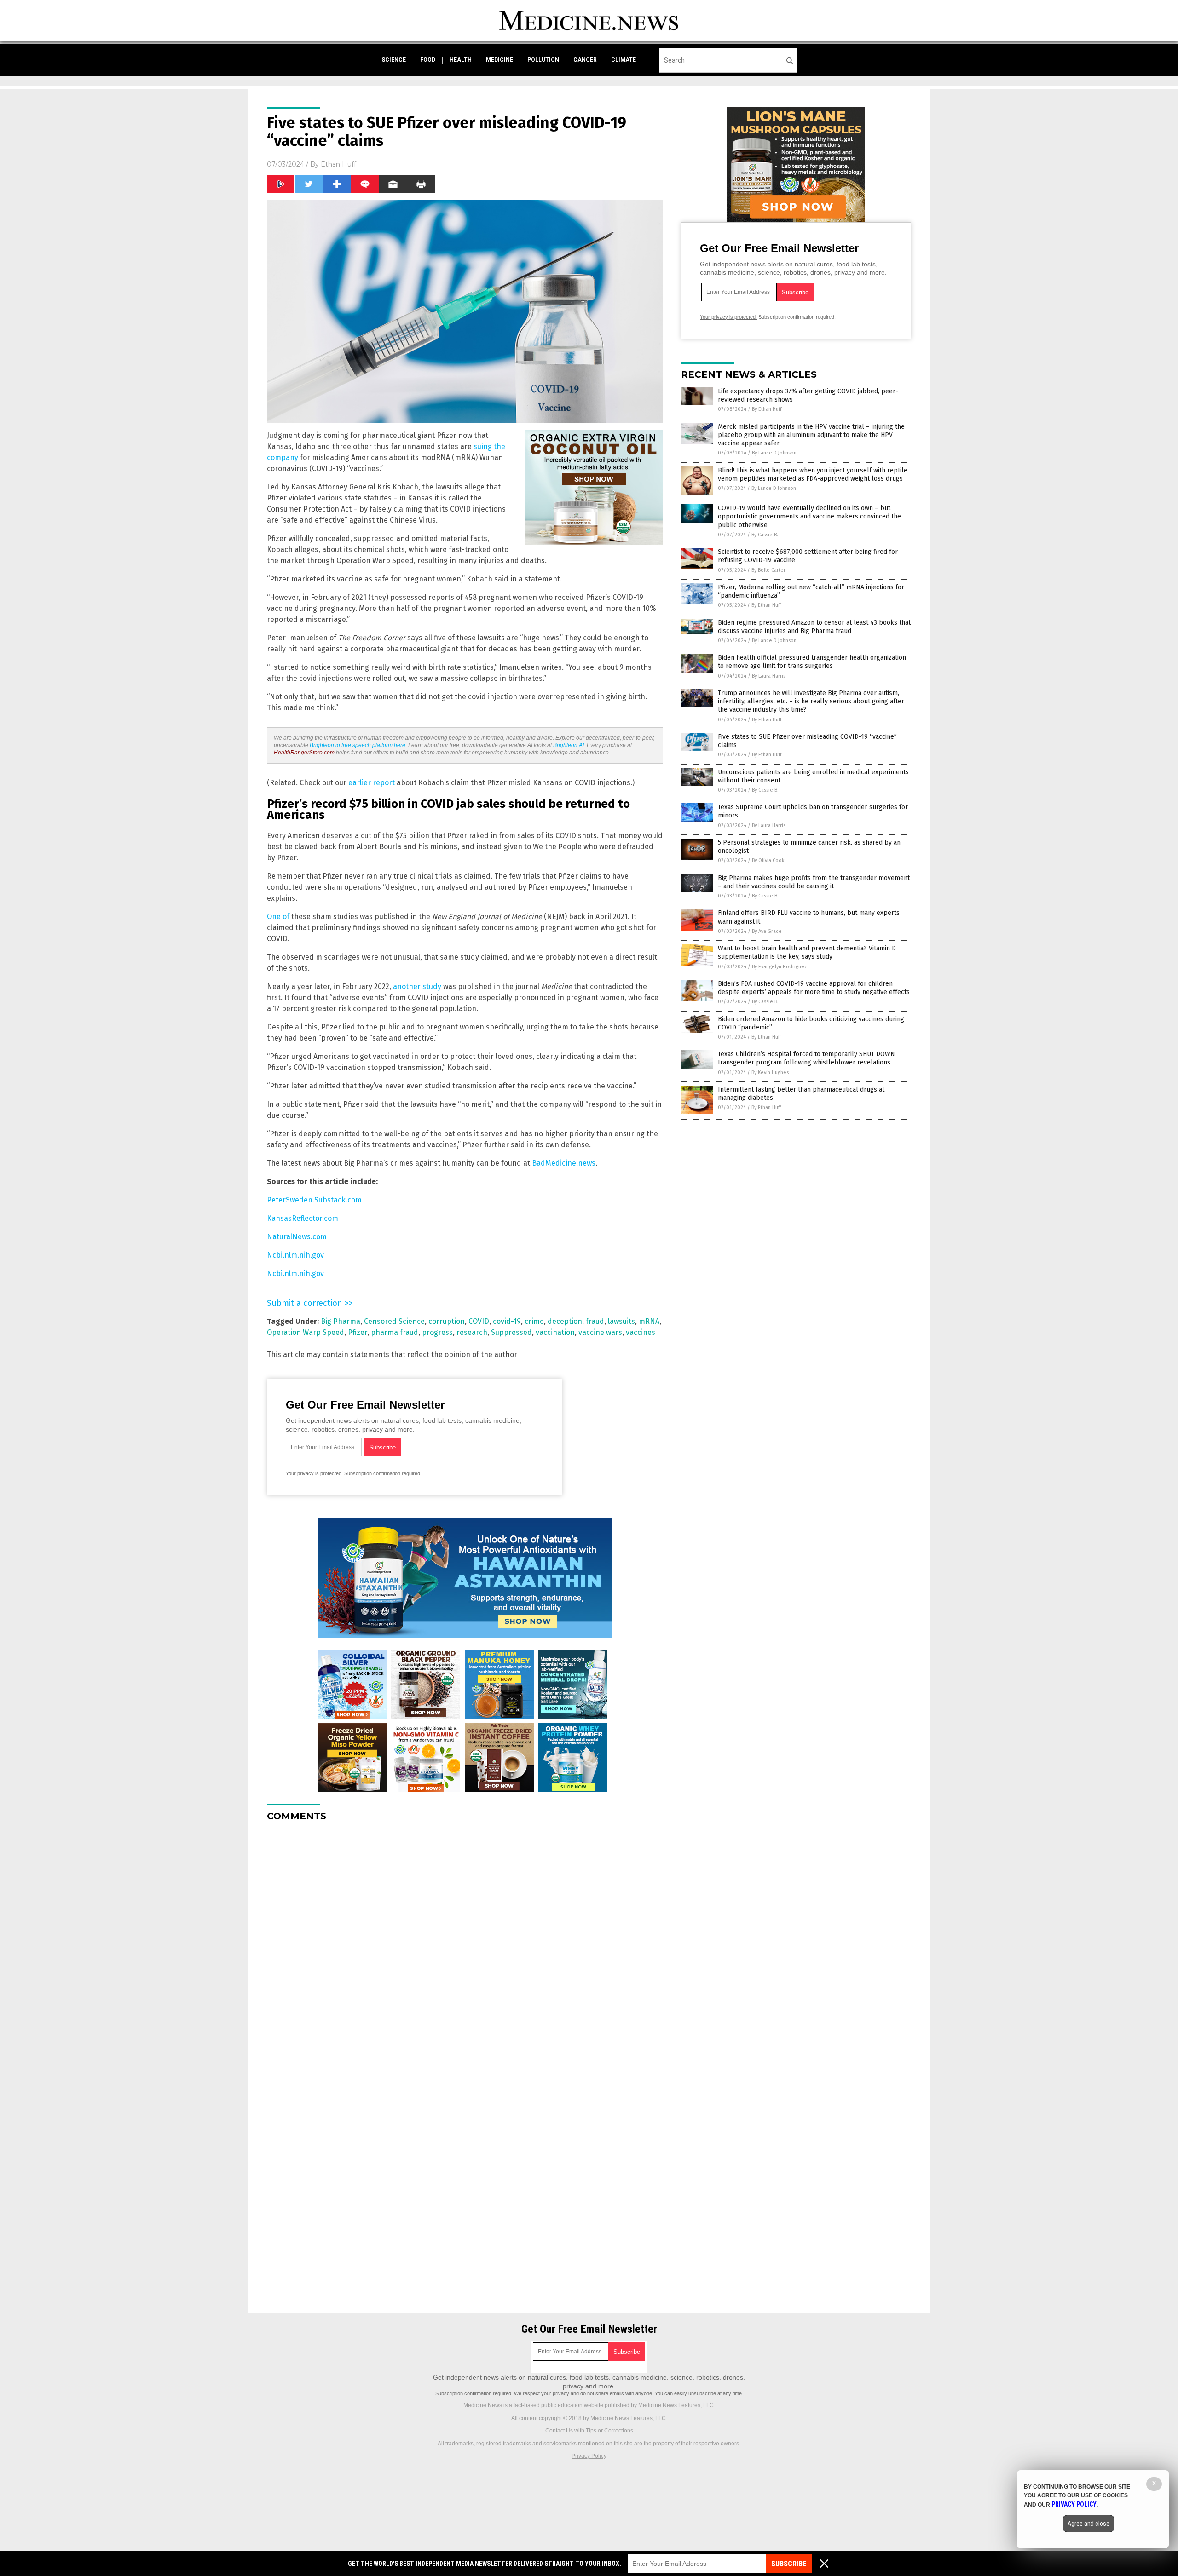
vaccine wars (600, 1332)
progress (437, 1332)
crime (534, 1321)
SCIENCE (394, 60)
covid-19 (507, 1321)
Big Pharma (341, 1321)
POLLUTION (543, 60)
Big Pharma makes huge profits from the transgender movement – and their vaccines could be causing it (814, 882)
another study (417, 986)
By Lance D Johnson (774, 453)
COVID (479, 1321)
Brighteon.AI (569, 745)
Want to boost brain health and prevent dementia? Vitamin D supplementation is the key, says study (807, 952)
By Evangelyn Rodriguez (780, 967)
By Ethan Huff (767, 409)
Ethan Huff (338, 164)
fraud (595, 1321)
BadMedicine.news (564, 1163)
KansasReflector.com (303, 1218)
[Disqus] (465, 1944)
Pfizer (358, 1332)
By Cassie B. (765, 535)
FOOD (428, 60)
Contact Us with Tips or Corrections (589, 2431)
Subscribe (789, 2564)
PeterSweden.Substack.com (314, 1200)
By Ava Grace (767, 931)
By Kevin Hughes (770, 1072)
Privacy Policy (589, 2456)
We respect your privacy (542, 2393)
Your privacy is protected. (314, 1473)
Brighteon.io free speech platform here (358, 745)
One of (278, 917)
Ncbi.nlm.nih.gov (295, 1255)
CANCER (585, 60)
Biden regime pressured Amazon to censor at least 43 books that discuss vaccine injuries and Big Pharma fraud (814, 627)
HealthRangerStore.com (304, 753)
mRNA (649, 1321)
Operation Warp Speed (306, 1332)
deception (565, 1321)
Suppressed (511, 1332)
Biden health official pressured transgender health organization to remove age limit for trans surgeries (812, 662)
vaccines (641, 1332)
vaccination (555, 1332)
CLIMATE (624, 60)
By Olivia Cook (768, 860)
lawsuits (621, 1321)
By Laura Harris (769, 676)
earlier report (372, 783)
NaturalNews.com (297, 1237)
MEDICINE (499, 60)
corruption (447, 1321)
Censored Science (394, 1321)
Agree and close (1088, 2524)
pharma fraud (395, 1332)
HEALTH (461, 60)
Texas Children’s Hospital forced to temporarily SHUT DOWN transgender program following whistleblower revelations (806, 1058)
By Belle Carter (768, 570)
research (472, 1332)
